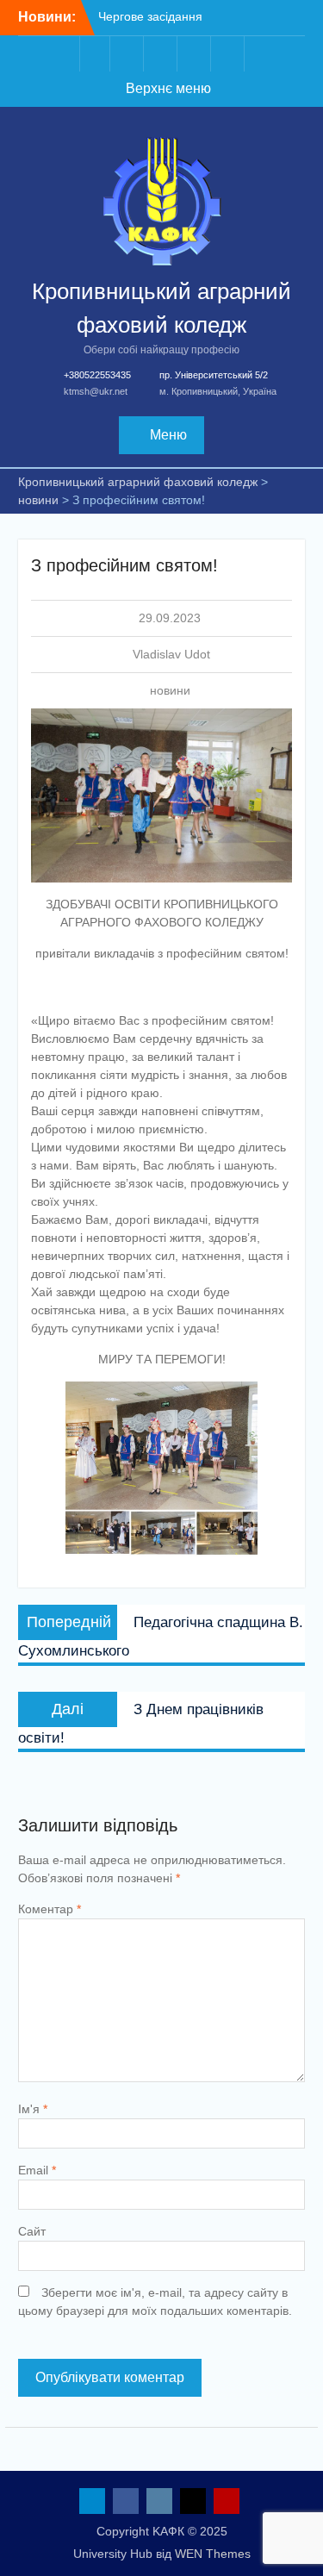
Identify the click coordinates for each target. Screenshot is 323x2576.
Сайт (32, 2231)
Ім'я (33, 2109)
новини (170, 690)
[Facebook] (128, 54)
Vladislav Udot (171, 654)
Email (37, 2170)
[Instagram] (162, 54)
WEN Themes (213, 2554)
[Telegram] (95, 54)
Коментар (50, 1909)
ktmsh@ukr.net (96, 391)
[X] (196, 54)
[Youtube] (229, 54)
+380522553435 (97, 375)
